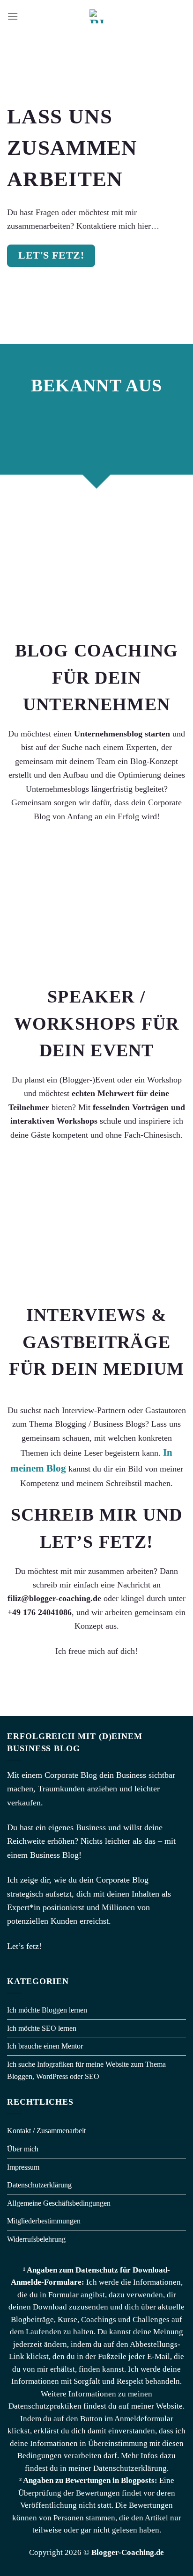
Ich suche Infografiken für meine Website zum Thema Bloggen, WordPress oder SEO (86, 2070)
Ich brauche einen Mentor (45, 2046)
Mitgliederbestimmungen (44, 2221)
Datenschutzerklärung (39, 2185)
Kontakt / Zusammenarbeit (46, 2131)
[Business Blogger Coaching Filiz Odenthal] (96, 16)
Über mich (23, 2149)
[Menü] (13, 16)
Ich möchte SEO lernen (42, 2028)
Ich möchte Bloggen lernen (47, 2010)
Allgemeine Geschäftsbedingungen (59, 2203)
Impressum (23, 2167)
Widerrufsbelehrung (36, 2239)
